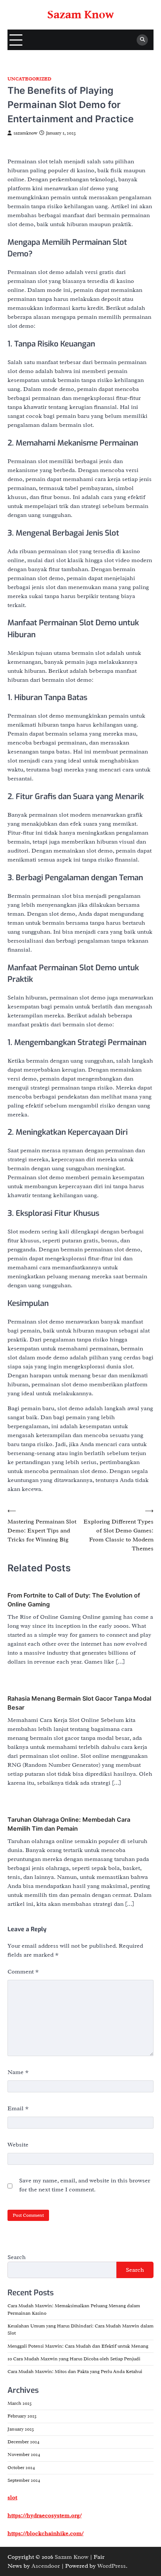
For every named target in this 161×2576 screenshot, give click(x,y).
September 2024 (24, 2480)
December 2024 (23, 2442)
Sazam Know (80, 15)
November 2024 (24, 2455)
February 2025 (22, 2416)
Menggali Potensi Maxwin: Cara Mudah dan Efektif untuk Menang (78, 2346)
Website (18, 2145)
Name (18, 2072)
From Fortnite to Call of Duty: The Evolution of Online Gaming (74, 1600)
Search (17, 2257)
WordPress (112, 2566)
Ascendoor (46, 2566)
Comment (23, 1972)
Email (18, 2108)
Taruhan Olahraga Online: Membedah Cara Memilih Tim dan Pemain (69, 1824)
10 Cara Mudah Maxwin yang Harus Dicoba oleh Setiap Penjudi (74, 2359)
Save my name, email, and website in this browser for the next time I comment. (85, 2185)
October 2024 (21, 2468)
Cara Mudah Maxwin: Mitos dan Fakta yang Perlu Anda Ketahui (75, 2372)
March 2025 (20, 2403)
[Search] (142, 40)
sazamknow (25, 133)
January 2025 (21, 2429)
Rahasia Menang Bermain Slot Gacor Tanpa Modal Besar (79, 1703)
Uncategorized (29, 79)
